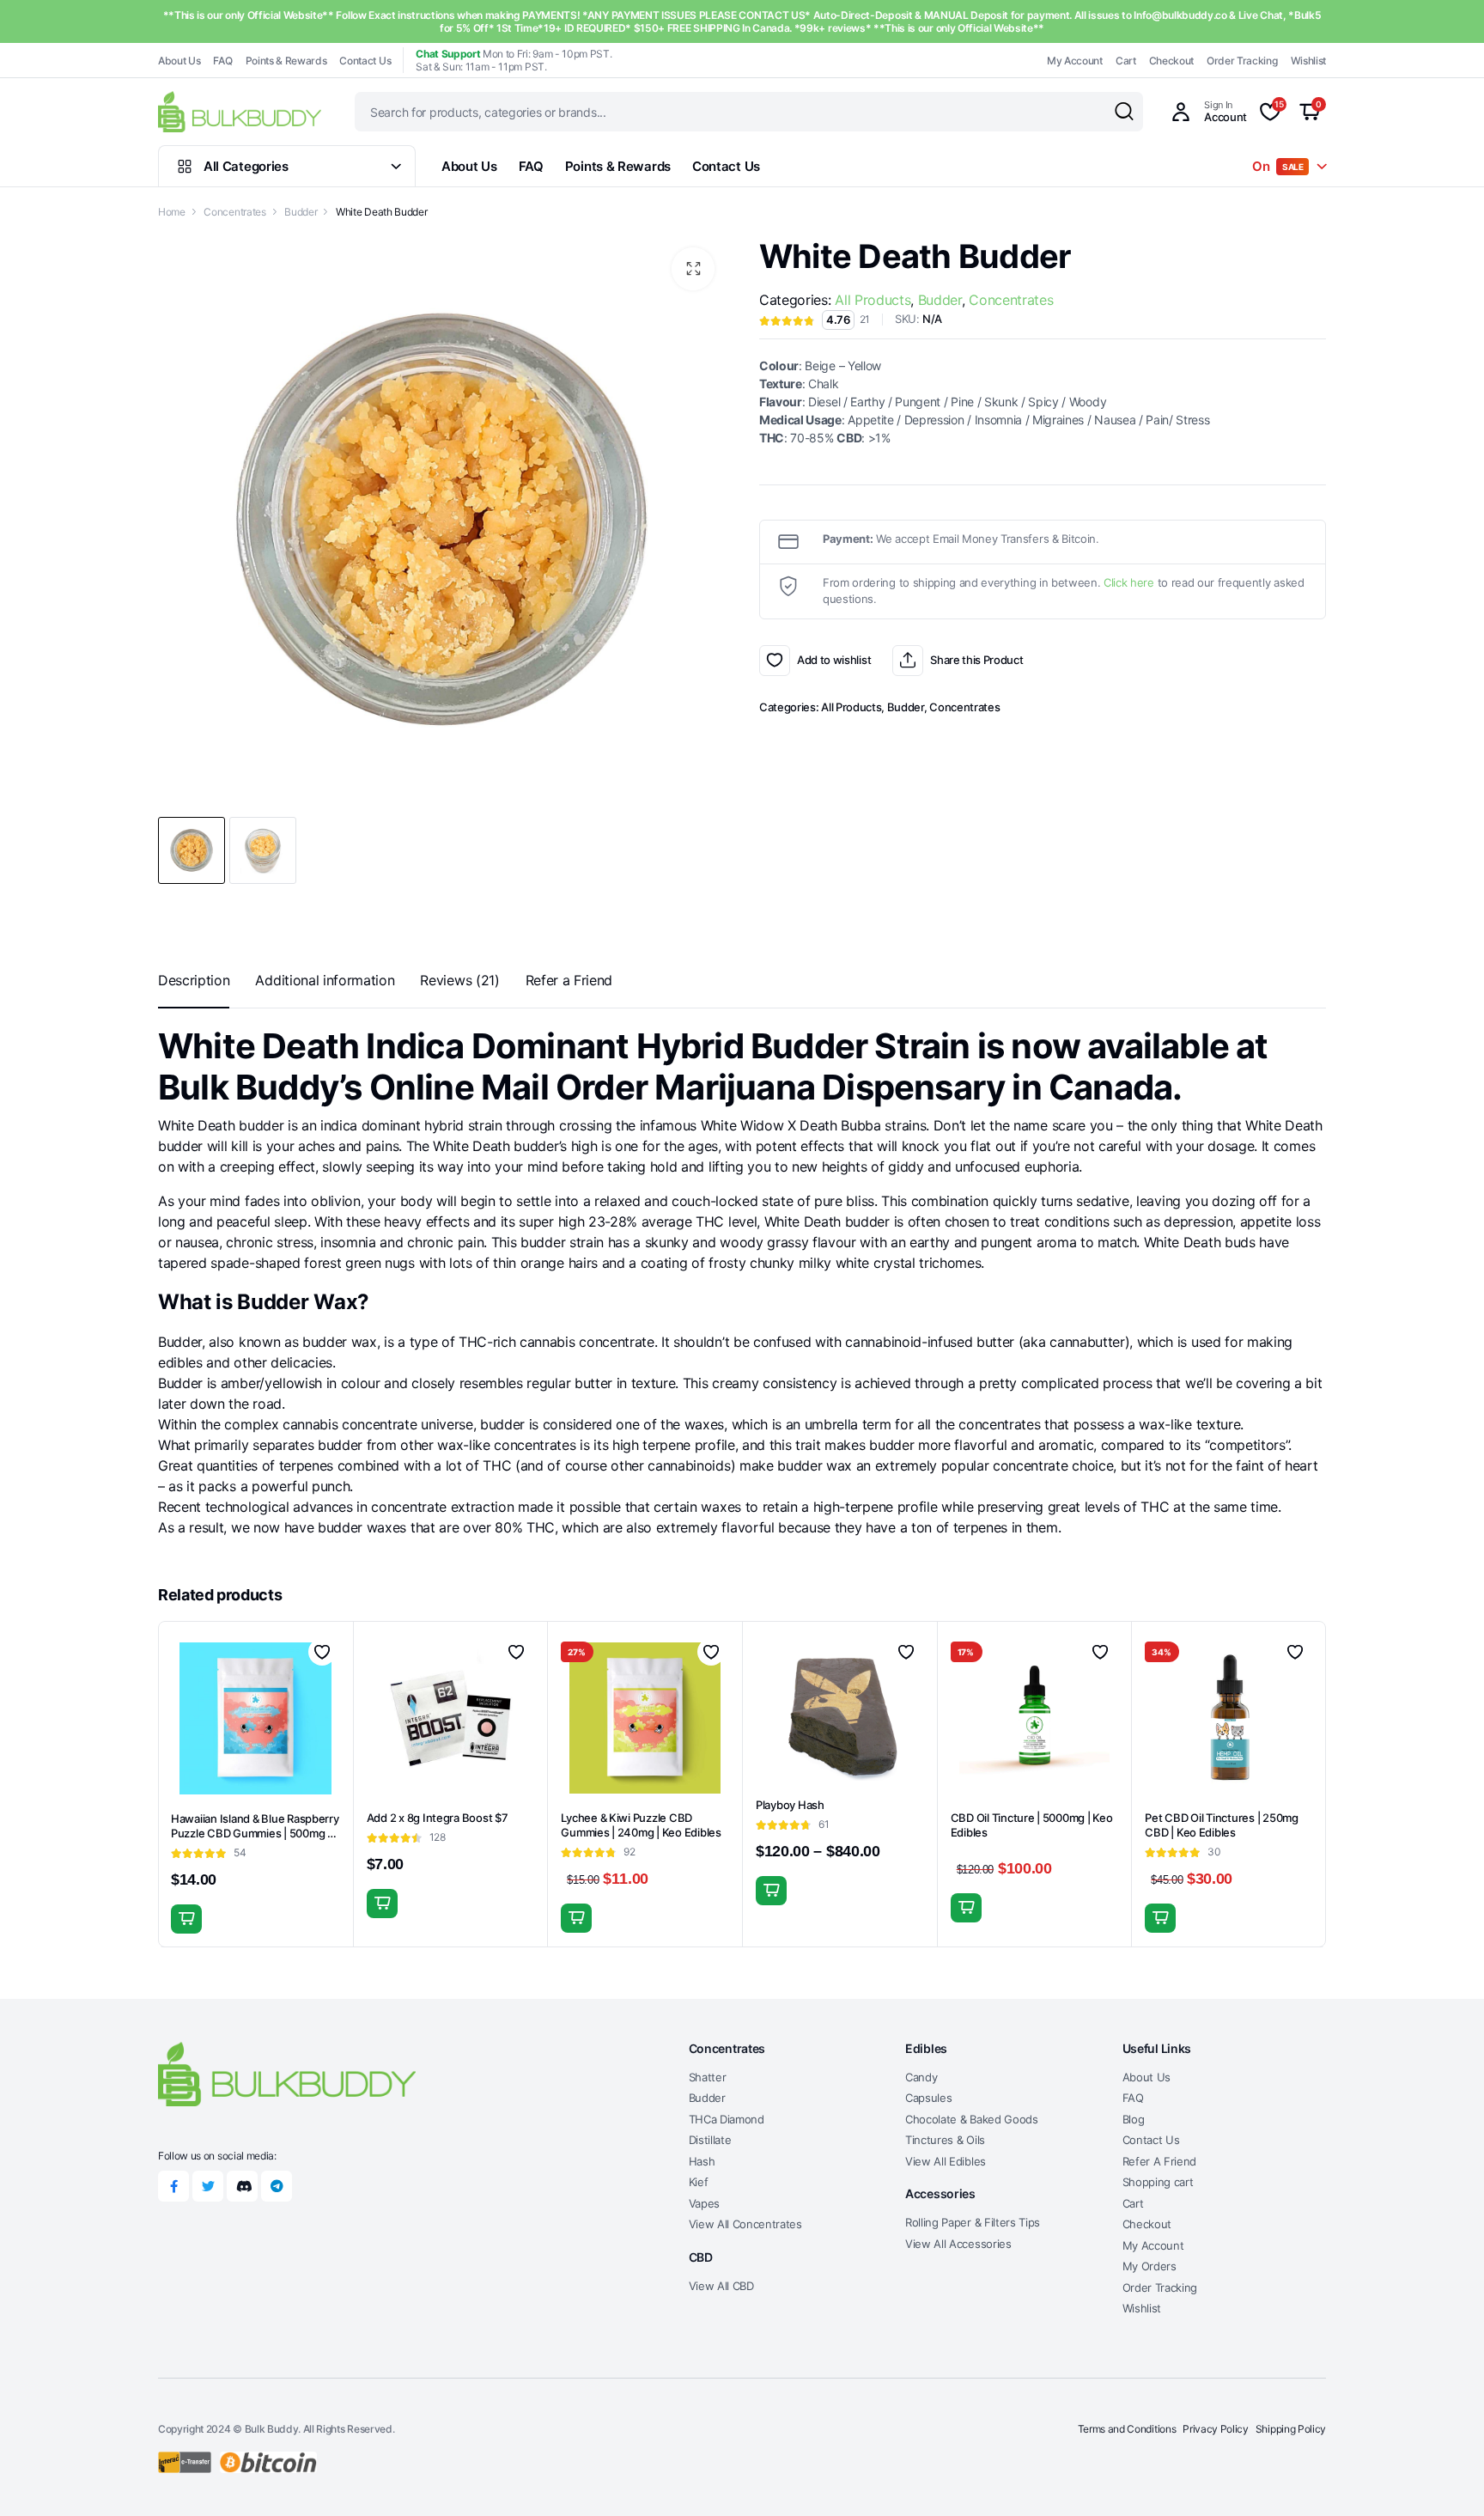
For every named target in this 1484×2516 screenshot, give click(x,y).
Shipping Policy (1291, 2429)
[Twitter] (208, 2186)
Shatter (708, 2077)
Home (172, 212)
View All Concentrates (745, 2224)
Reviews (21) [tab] (459, 980)
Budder (301, 212)
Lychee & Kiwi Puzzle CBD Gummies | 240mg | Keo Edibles (641, 1825)
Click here (1129, 582)
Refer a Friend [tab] (569, 980)
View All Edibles (946, 2161)
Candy (921, 2077)
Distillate (710, 2140)
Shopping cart (1158, 2182)
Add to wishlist (775, 661)
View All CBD (721, 2286)
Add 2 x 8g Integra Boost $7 (438, 1818)
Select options (771, 1891)
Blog (1134, 2119)
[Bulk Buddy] (240, 111)
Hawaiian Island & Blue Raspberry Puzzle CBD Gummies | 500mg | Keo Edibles (255, 1833)
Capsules (928, 2098)
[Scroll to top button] (1445, 2477)
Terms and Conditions (1127, 2429)
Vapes (704, 2203)
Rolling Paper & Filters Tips (973, 2222)
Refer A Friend (1160, 2161)
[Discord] (242, 2186)
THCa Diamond (727, 2119)
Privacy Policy (1216, 2429)
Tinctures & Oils (945, 2140)
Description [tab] (194, 980)
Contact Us (365, 61)
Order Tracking (1242, 61)
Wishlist (1308, 61)
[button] (693, 269)
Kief (699, 2182)
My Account (1075, 61)
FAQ (222, 61)
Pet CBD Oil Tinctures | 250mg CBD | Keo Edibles (1221, 1825)
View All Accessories (958, 2244)
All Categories (246, 166)
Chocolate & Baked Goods (972, 2119)
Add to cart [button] (186, 1919)
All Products (873, 300)
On (1278, 166)
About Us (179, 61)
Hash (702, 2161)
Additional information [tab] (325, 980)
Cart (1126, 61)
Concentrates (234, 212)
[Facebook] (173, 2186)
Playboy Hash (790, 1805)
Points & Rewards (286, 61)
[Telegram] (277, 2186)
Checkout (1171, 61)
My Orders (1149, 2266)
